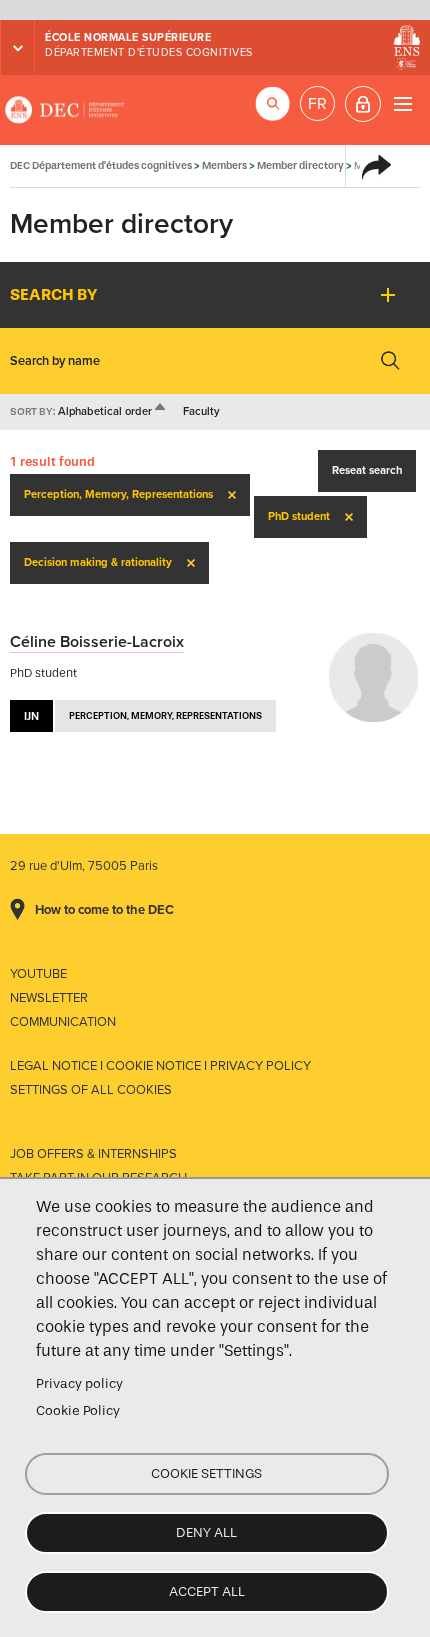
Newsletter (49, 998)
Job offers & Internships (93, 1154)
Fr (317, 104)
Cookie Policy (78, 1410)
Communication (63, 1022)
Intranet (363, 104)
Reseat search (367, 470)
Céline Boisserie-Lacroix (97, 642)
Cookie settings (206, 1473)
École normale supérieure (128, 37)
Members (224, 165)
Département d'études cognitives (149, 52)
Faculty (201, 411)
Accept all (207, 1591)
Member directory (300, 165)
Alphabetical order (113, 411)
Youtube (38, 974)
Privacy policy (79, 1383)
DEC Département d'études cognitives (65, 110)
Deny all (206, 1532)
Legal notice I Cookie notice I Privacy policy (160, 1066)
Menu (402, 103)
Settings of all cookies (91, 1090)
